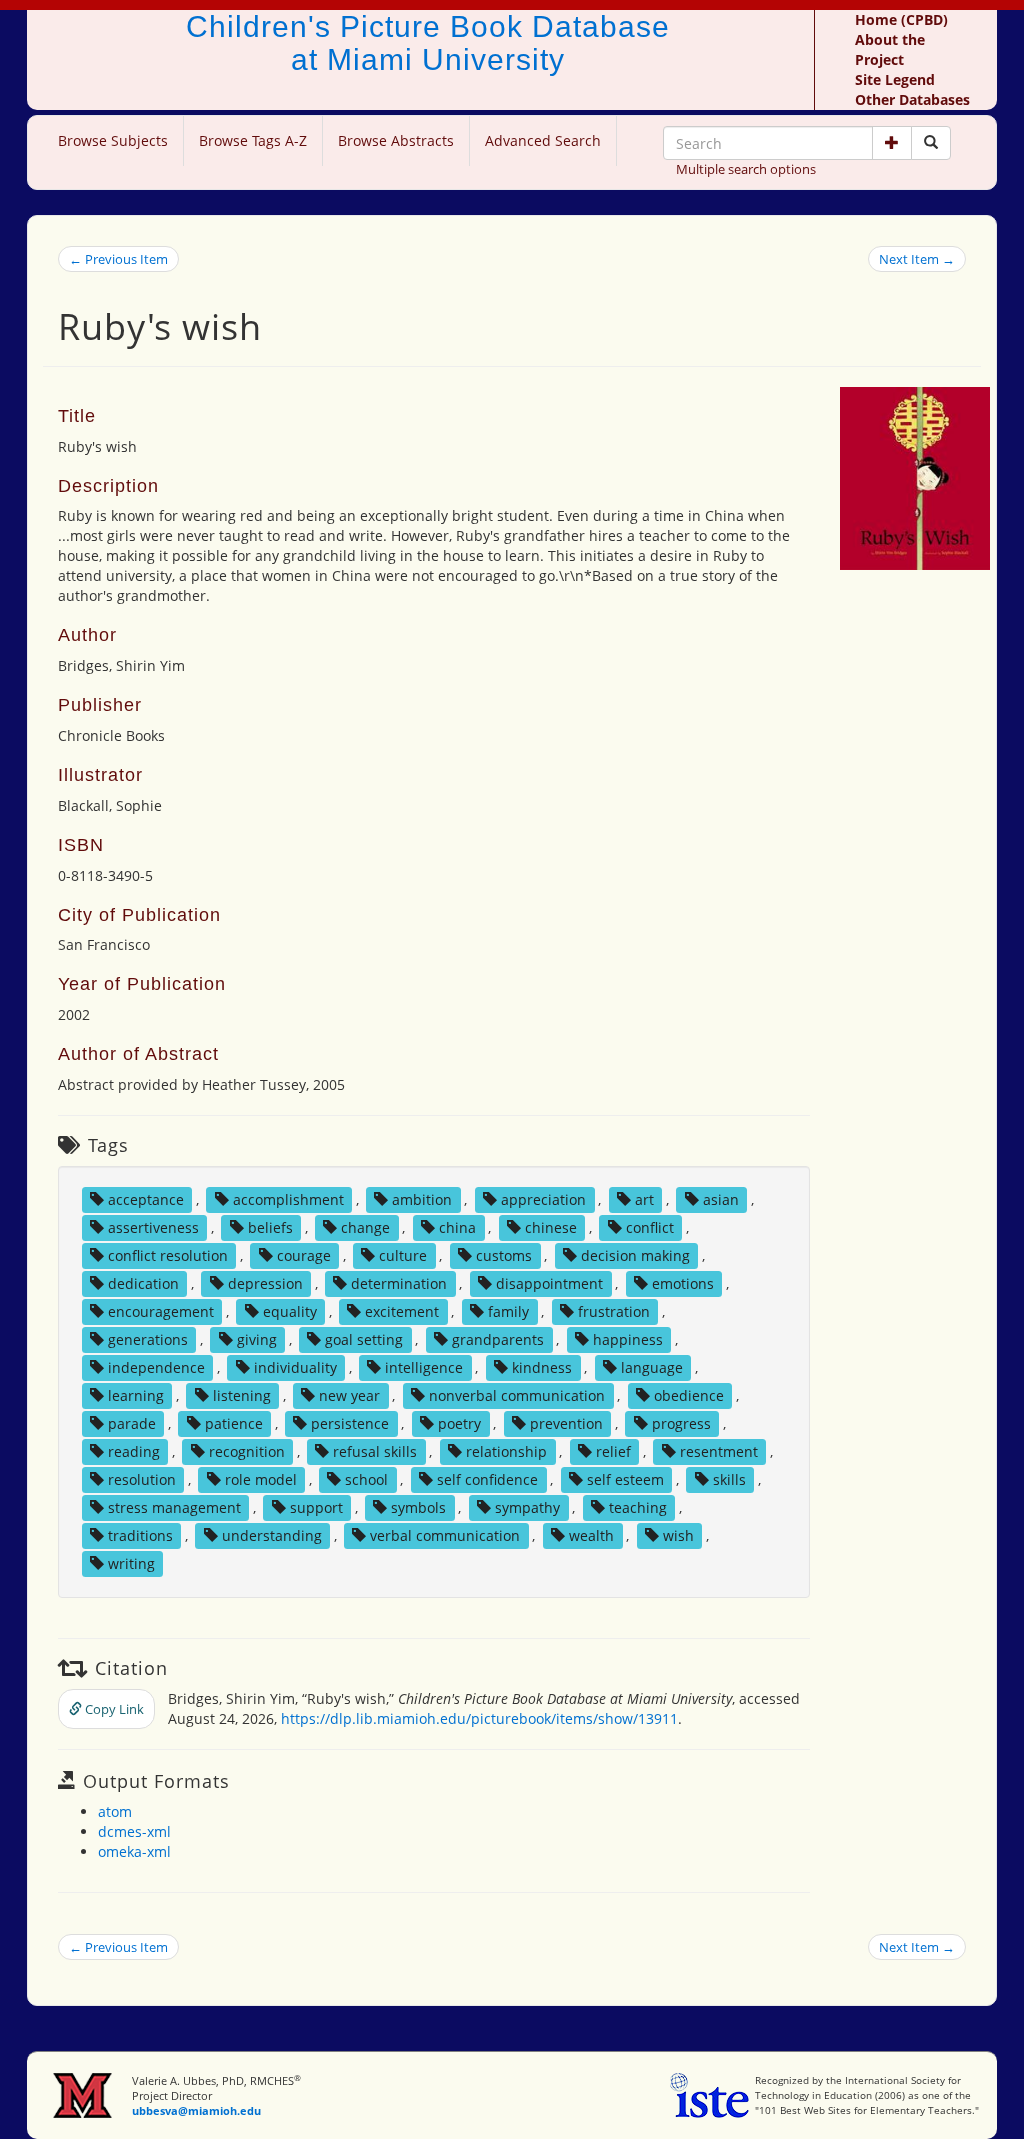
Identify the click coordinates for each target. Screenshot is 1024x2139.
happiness (628, 1339)
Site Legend (895, 79)
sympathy (527, 1507)
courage (304, 1255)
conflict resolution (168, 1255)
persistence (350, 1423)
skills (729, 1479)
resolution (142, 1479)
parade (132, 1423)
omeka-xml (134, 1851)
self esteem (625, 1479)
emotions (683, 1283)
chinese (551, 1227)
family (508, 1311)
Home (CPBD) (901, 19)
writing (131, 1563)
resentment (719, 1451)
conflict (650, 1227)
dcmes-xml (134, 1831)
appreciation (543, 1199)
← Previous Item (118, 259)
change (365, 1227)
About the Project (890, 49)
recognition (247, 1451)
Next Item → (917, 259)
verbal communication (445, 1535)
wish (678, 1535)
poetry (459, 1423)
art (644, 1199)
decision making (635, 1255)
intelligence (424, 1367)
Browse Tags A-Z (253, 140)
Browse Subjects (113, 140)
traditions (140, 1535)
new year (349, 1395)
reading (134, 1451)
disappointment (549, 1283)
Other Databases (912, 99)
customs (504, 1255)
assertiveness (153, 1227)
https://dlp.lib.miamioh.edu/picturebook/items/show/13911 (479, 1718)
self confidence (487, 1479)
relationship (506, 1451)
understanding (272, 1535)
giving (257, 1339)
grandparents (498, 1339)
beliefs (270, 1227)
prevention (566, 1423)
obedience (689, 1395)
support (316, 1507)
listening (242, 1395)
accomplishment (288, 1199)
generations (148, 1339)
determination (399, 1283)
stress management (174, 1507)
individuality (295, 1367)
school (366, 1479)
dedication (143, 1283)
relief (613, 1451)
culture (403, 1255)
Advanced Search (543, 140)
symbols (418, 1507)
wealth (591, 1535)
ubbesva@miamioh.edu (196, 2110)
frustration (614, 1311)
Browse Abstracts (396, 140)
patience (234, 1423)
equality (290, 1311)
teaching (638, 1507)
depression (265, 1283)
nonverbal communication (517, 1395)
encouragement (161, 1311)
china (457, 1227)
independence (156, 1367)
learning (136, 1395)
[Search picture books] (931, 143)
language (652, 1367)
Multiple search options (746, 169)
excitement (402, 1311)
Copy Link (113, 1709)
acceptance (146, 1199)
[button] (892, 143)
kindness (542, 1367)
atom (115, 1811)
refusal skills (375, 1451)
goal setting (364, 1339)
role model (261, 1479)
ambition (422, 1199)
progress (681, 1423)
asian (721, 1199)
